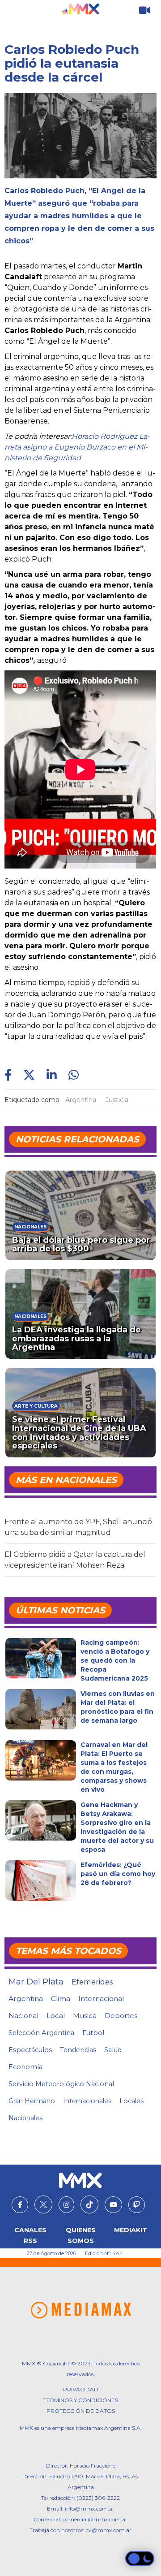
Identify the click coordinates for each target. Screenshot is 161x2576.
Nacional (23, 2016)
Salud (113, 2050)
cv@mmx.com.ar (109, 2530)
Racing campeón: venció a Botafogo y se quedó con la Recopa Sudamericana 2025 (115, 1660)
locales (131, 2101)
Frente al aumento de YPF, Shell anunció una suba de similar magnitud (78, 1527)
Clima (61, 1999)
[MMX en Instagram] (66, 2205)
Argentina (81, 1100)
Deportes (121, 2016)
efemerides (92, 1982)
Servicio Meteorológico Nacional (61, 2084)
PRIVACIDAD (81, 2389)
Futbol (93, 2033)
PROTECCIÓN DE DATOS (81, 2411)
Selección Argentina (41, 2033)
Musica (85, 2016)
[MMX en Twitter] (43, 2204)
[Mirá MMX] (145, 11)
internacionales (87, 2101)
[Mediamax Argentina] (81, 2310)
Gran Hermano (32, 2101)
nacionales (25, 2118)
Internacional (101, 1999)
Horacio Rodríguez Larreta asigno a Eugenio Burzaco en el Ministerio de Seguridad (77, 447)
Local (56, 2016)
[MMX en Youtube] (113, 2205)
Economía (25, 2067)
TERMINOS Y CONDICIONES (81, 2400)
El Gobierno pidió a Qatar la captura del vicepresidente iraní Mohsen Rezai (75, 1560)
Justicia (117, 1100)
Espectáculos (30, 2050)
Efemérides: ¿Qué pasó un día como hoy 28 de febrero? (118, 1874)
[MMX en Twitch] (137, 2205)
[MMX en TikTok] (89, 2204)
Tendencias (78, 2050)
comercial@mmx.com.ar (95, 2519)
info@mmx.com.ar (90, 2509)
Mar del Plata (36, 1982)
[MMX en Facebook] (20, 2205)
